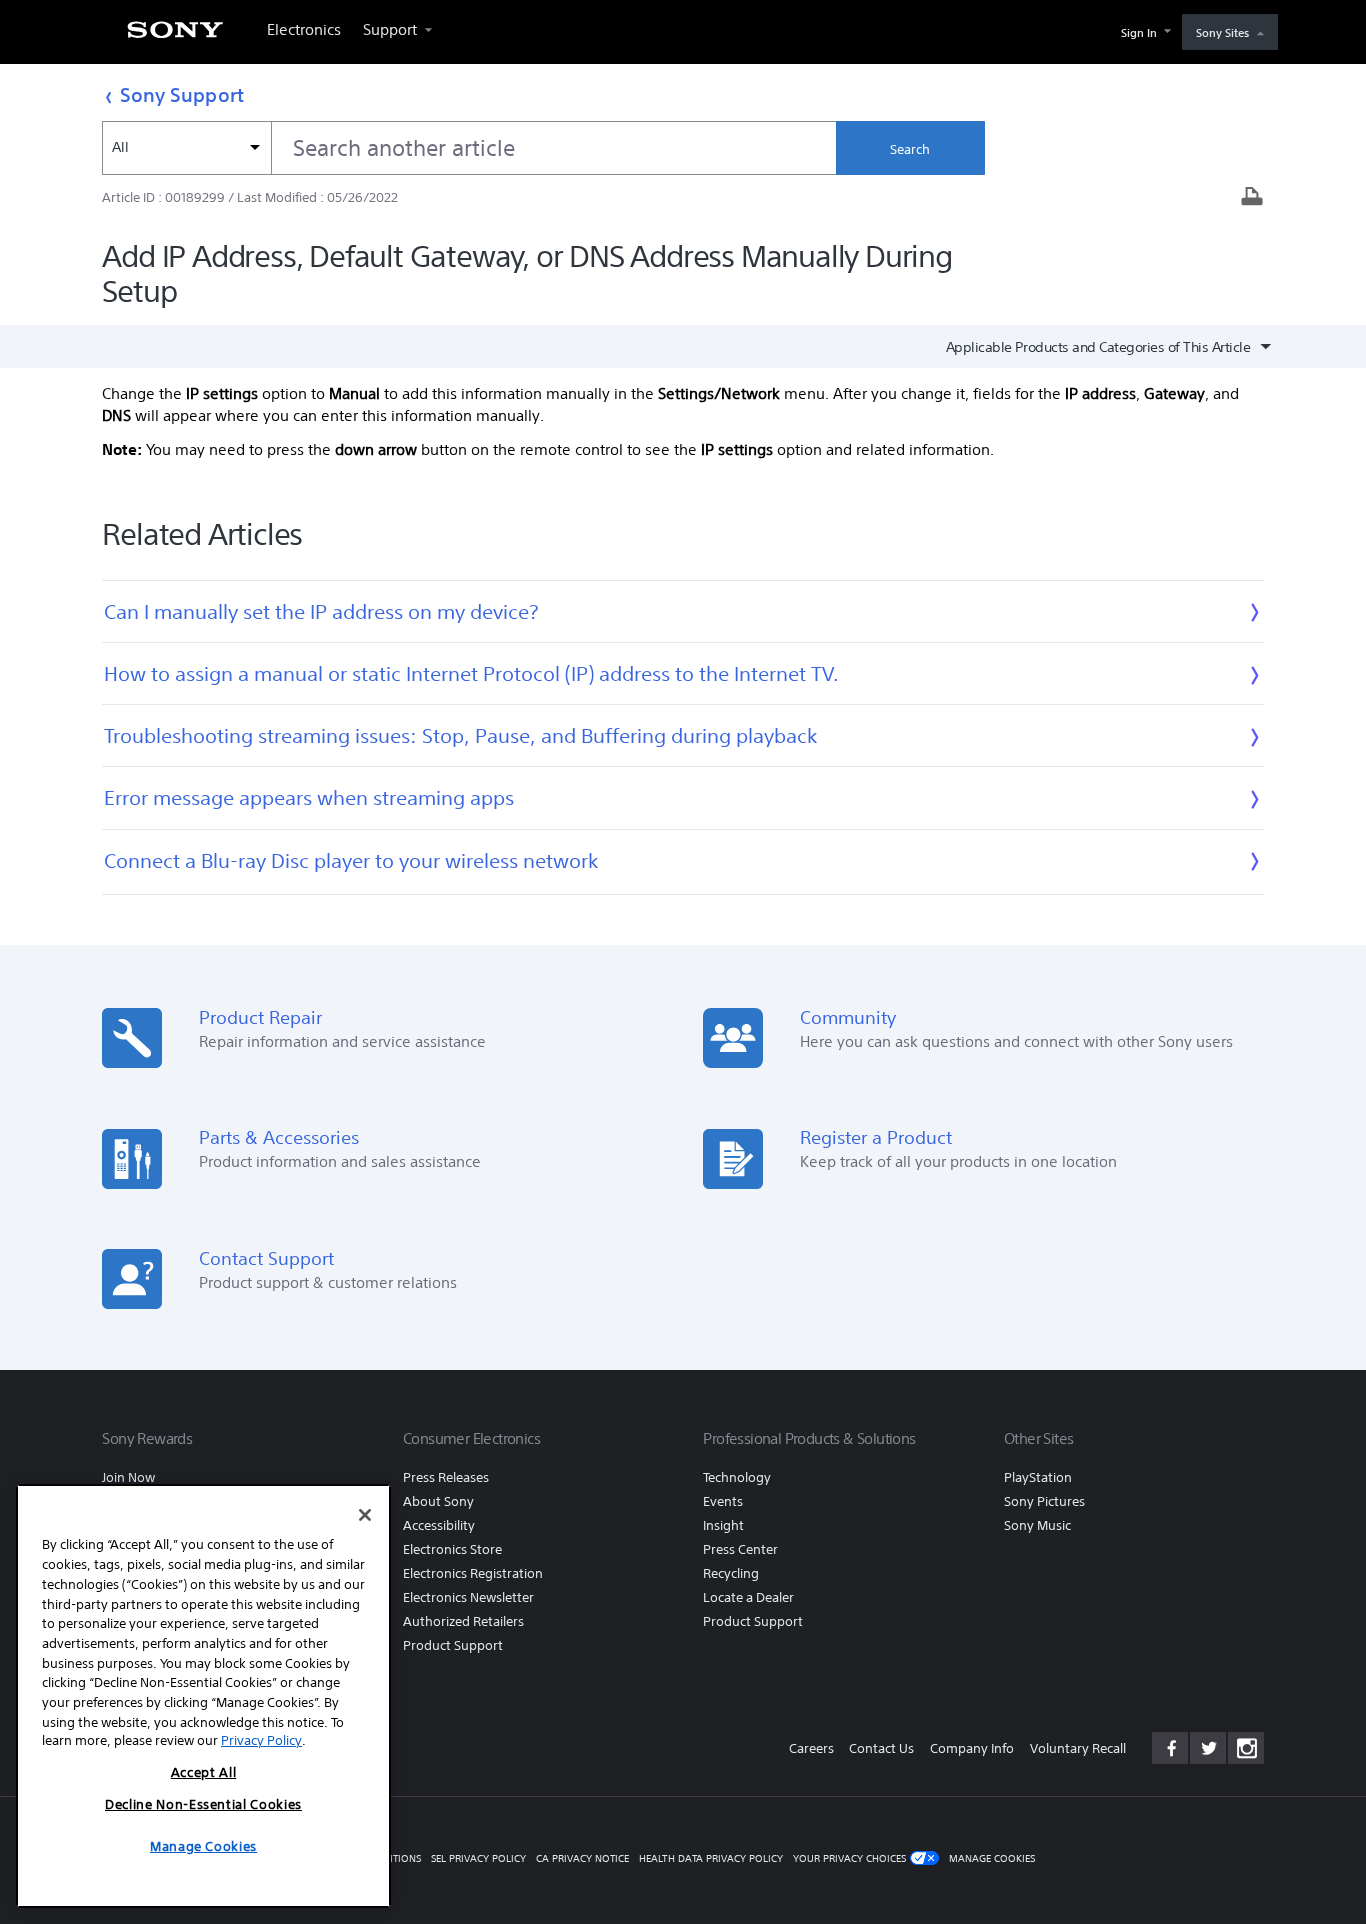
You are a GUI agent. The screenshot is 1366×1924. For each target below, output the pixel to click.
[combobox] (468, 148)
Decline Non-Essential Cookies (203, 1804)
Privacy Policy (261, 1740)
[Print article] (1252, 198)
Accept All (204, 1772)
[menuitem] (175, 35)
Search (910, 149)
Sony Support (181, 94)
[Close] (365, 1515)
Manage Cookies (992, 1859)
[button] (1326, 1858)
